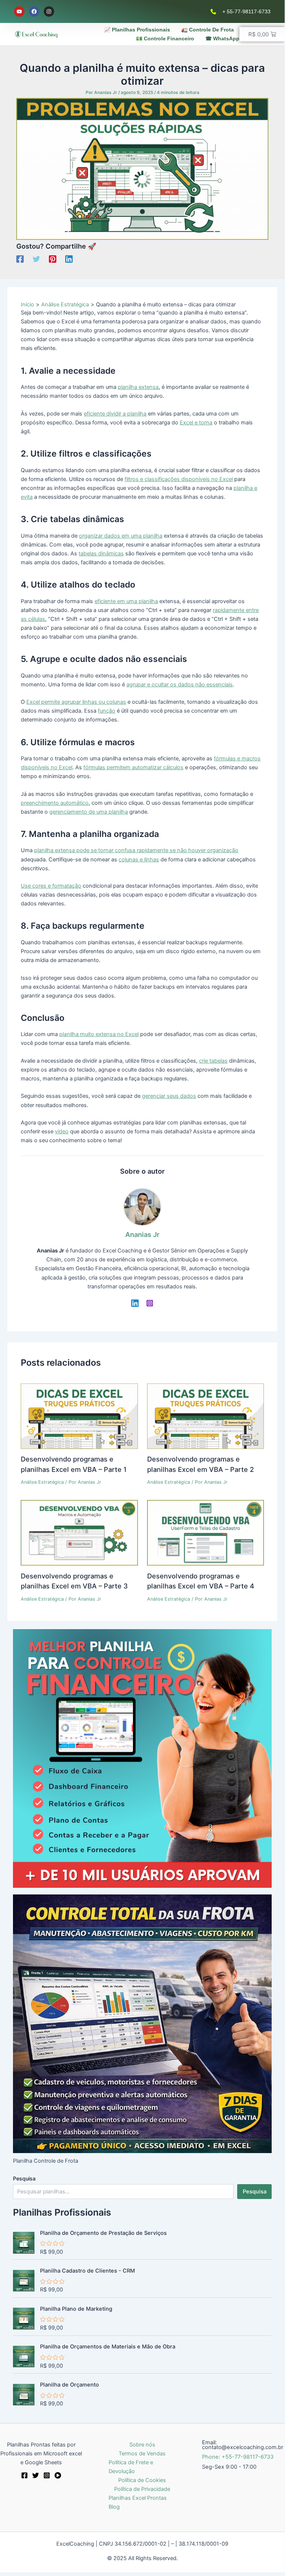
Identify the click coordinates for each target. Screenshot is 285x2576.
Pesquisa (24, 2178)
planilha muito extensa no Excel (99, 1034)
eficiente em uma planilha (126, 601)
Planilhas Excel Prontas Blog (138, 2502)
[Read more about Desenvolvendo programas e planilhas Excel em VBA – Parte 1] (79, 1416)
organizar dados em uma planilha (121, 536)
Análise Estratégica (42, 1482)
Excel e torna (196, 423)
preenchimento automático (55, 803)
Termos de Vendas (142, 2454)
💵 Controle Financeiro (165, 38)
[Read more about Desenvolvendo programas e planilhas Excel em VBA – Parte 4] (206, 1533)
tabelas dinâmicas (101, 554)
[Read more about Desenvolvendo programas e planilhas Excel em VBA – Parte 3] (79, 1533)
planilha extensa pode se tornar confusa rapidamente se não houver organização (136, 850)
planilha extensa (138, 387)
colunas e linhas (139, 860)
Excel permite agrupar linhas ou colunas (76, 702)
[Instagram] (150, 1303)
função (107, 711)
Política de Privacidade (142, 2489)
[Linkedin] (69, 259)
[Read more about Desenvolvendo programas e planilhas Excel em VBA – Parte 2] (206, 1416)
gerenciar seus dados (169, 1096)
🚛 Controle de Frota (208, 30)
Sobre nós (142, 2445)
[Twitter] (36, 259)
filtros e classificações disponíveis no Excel (179, 479)
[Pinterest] (53, 259)
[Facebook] (20, 259)
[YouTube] (58, 2475)
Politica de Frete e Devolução (131, 2467)
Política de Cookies (142, 2480)
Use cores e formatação (51, 886)
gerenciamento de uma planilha (89, 812)
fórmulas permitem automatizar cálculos (133, 767)
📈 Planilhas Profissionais (137, 30)
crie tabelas (213, 1061)
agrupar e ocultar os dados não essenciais (180, 685)
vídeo (62, 1131)
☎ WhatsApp (222, 38)
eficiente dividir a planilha (115, 414)
